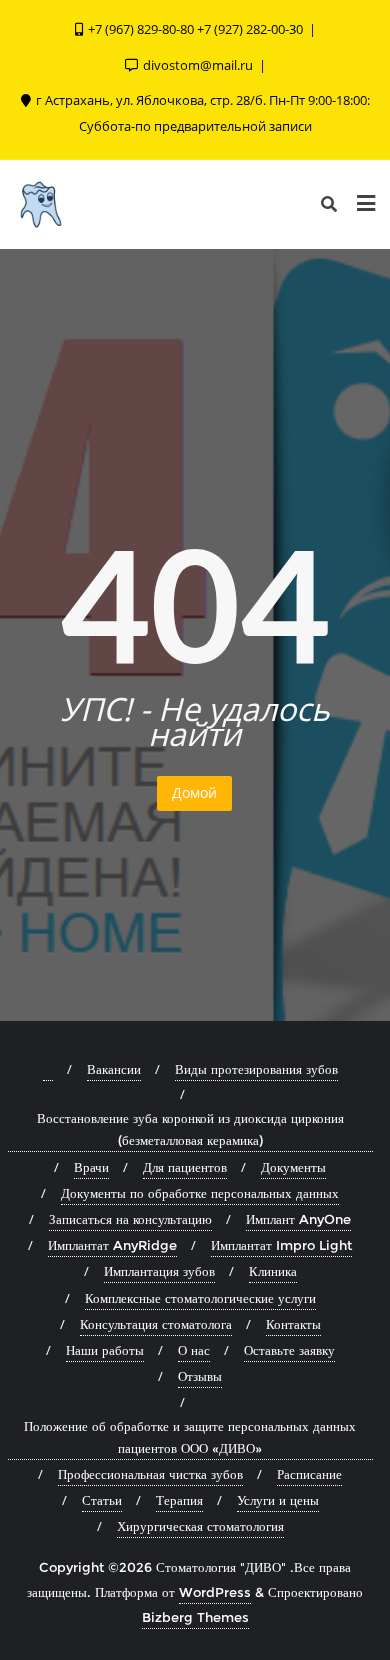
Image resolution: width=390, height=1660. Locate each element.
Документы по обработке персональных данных (200, 1193)
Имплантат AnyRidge (112, 1245)
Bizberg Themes (195, 1617)
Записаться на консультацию (130, 1219)
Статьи (102, 1500)
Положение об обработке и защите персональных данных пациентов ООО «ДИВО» (190, 1437)
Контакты (293, 1324)
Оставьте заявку (289, 1350)
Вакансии (114, 1069)
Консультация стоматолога (156, 1324)
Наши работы (105, 1350)
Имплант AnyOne (298, 1219)
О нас (194, 1350)
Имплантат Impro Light (281, 1245)
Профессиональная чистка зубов (150, 1474)
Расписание (309, 1474)
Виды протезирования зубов (256, 1069)
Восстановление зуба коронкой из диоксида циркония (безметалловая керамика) (190, 1129)
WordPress (215, 1592)
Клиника (273, 1271)
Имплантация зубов (159, 1271)
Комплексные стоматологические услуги (200, 1298)
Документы (293, 1167)
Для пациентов (185, 1167)
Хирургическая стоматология (200, 1526)
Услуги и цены (278, 1500)
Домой (194, 792)
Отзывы (200, 1376)
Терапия (179, 1500)
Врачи (91, 1167)
